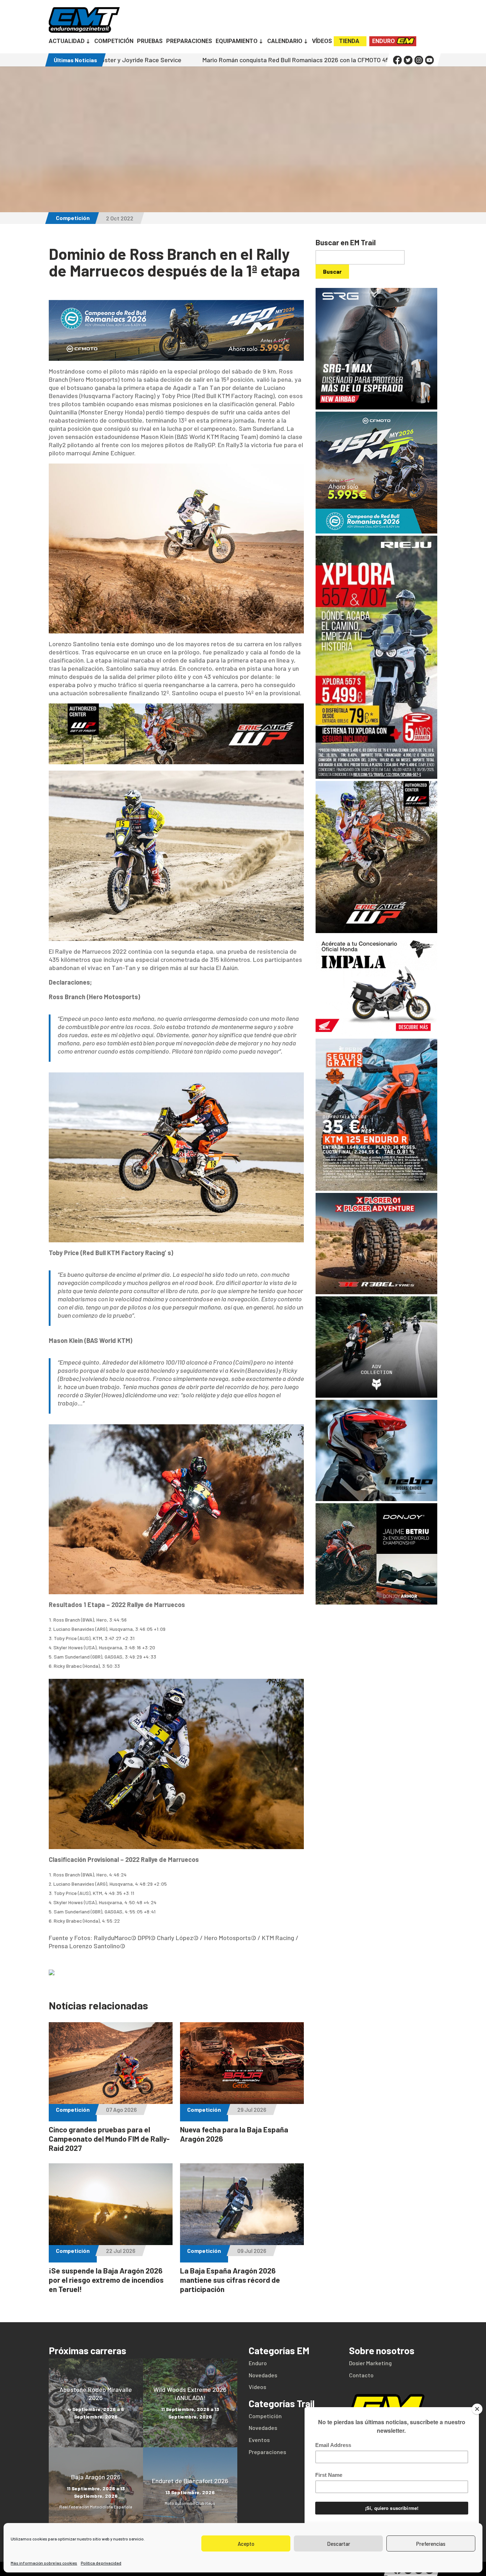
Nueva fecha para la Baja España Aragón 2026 (355, 60)
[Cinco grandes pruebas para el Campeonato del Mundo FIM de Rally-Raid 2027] (111, 2100)
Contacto (361, 2375)
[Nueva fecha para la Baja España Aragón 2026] (242, 2100)
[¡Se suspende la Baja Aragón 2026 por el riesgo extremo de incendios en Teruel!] (111, 2241)
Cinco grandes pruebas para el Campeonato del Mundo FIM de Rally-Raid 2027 (109, 2139)
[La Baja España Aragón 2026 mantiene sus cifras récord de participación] (242, 2241)
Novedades (263, 2375)
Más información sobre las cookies (44, 2563)
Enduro (258, 2363)
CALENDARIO (285, 42)
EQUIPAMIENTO (237, 42)
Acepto (246, 2544)
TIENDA (349, 41)
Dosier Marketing (370, 2363)
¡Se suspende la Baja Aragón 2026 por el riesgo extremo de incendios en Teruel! (106, 2280)
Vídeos (257, 2387)
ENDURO (384, 41)
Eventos (259, 2440)
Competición (73, 218)
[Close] (477, 2409)
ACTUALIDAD (67, 42)
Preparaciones (267, 2452)
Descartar (339, 2544)
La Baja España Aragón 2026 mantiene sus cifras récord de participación (230, 2280)
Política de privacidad (101, 2563)
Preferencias (431, 2544)
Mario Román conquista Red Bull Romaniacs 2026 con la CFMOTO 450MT (171, 60)
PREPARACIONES (189, 42)
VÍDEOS (322, 42)
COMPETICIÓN (114, 42)
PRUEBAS (150, 42)
